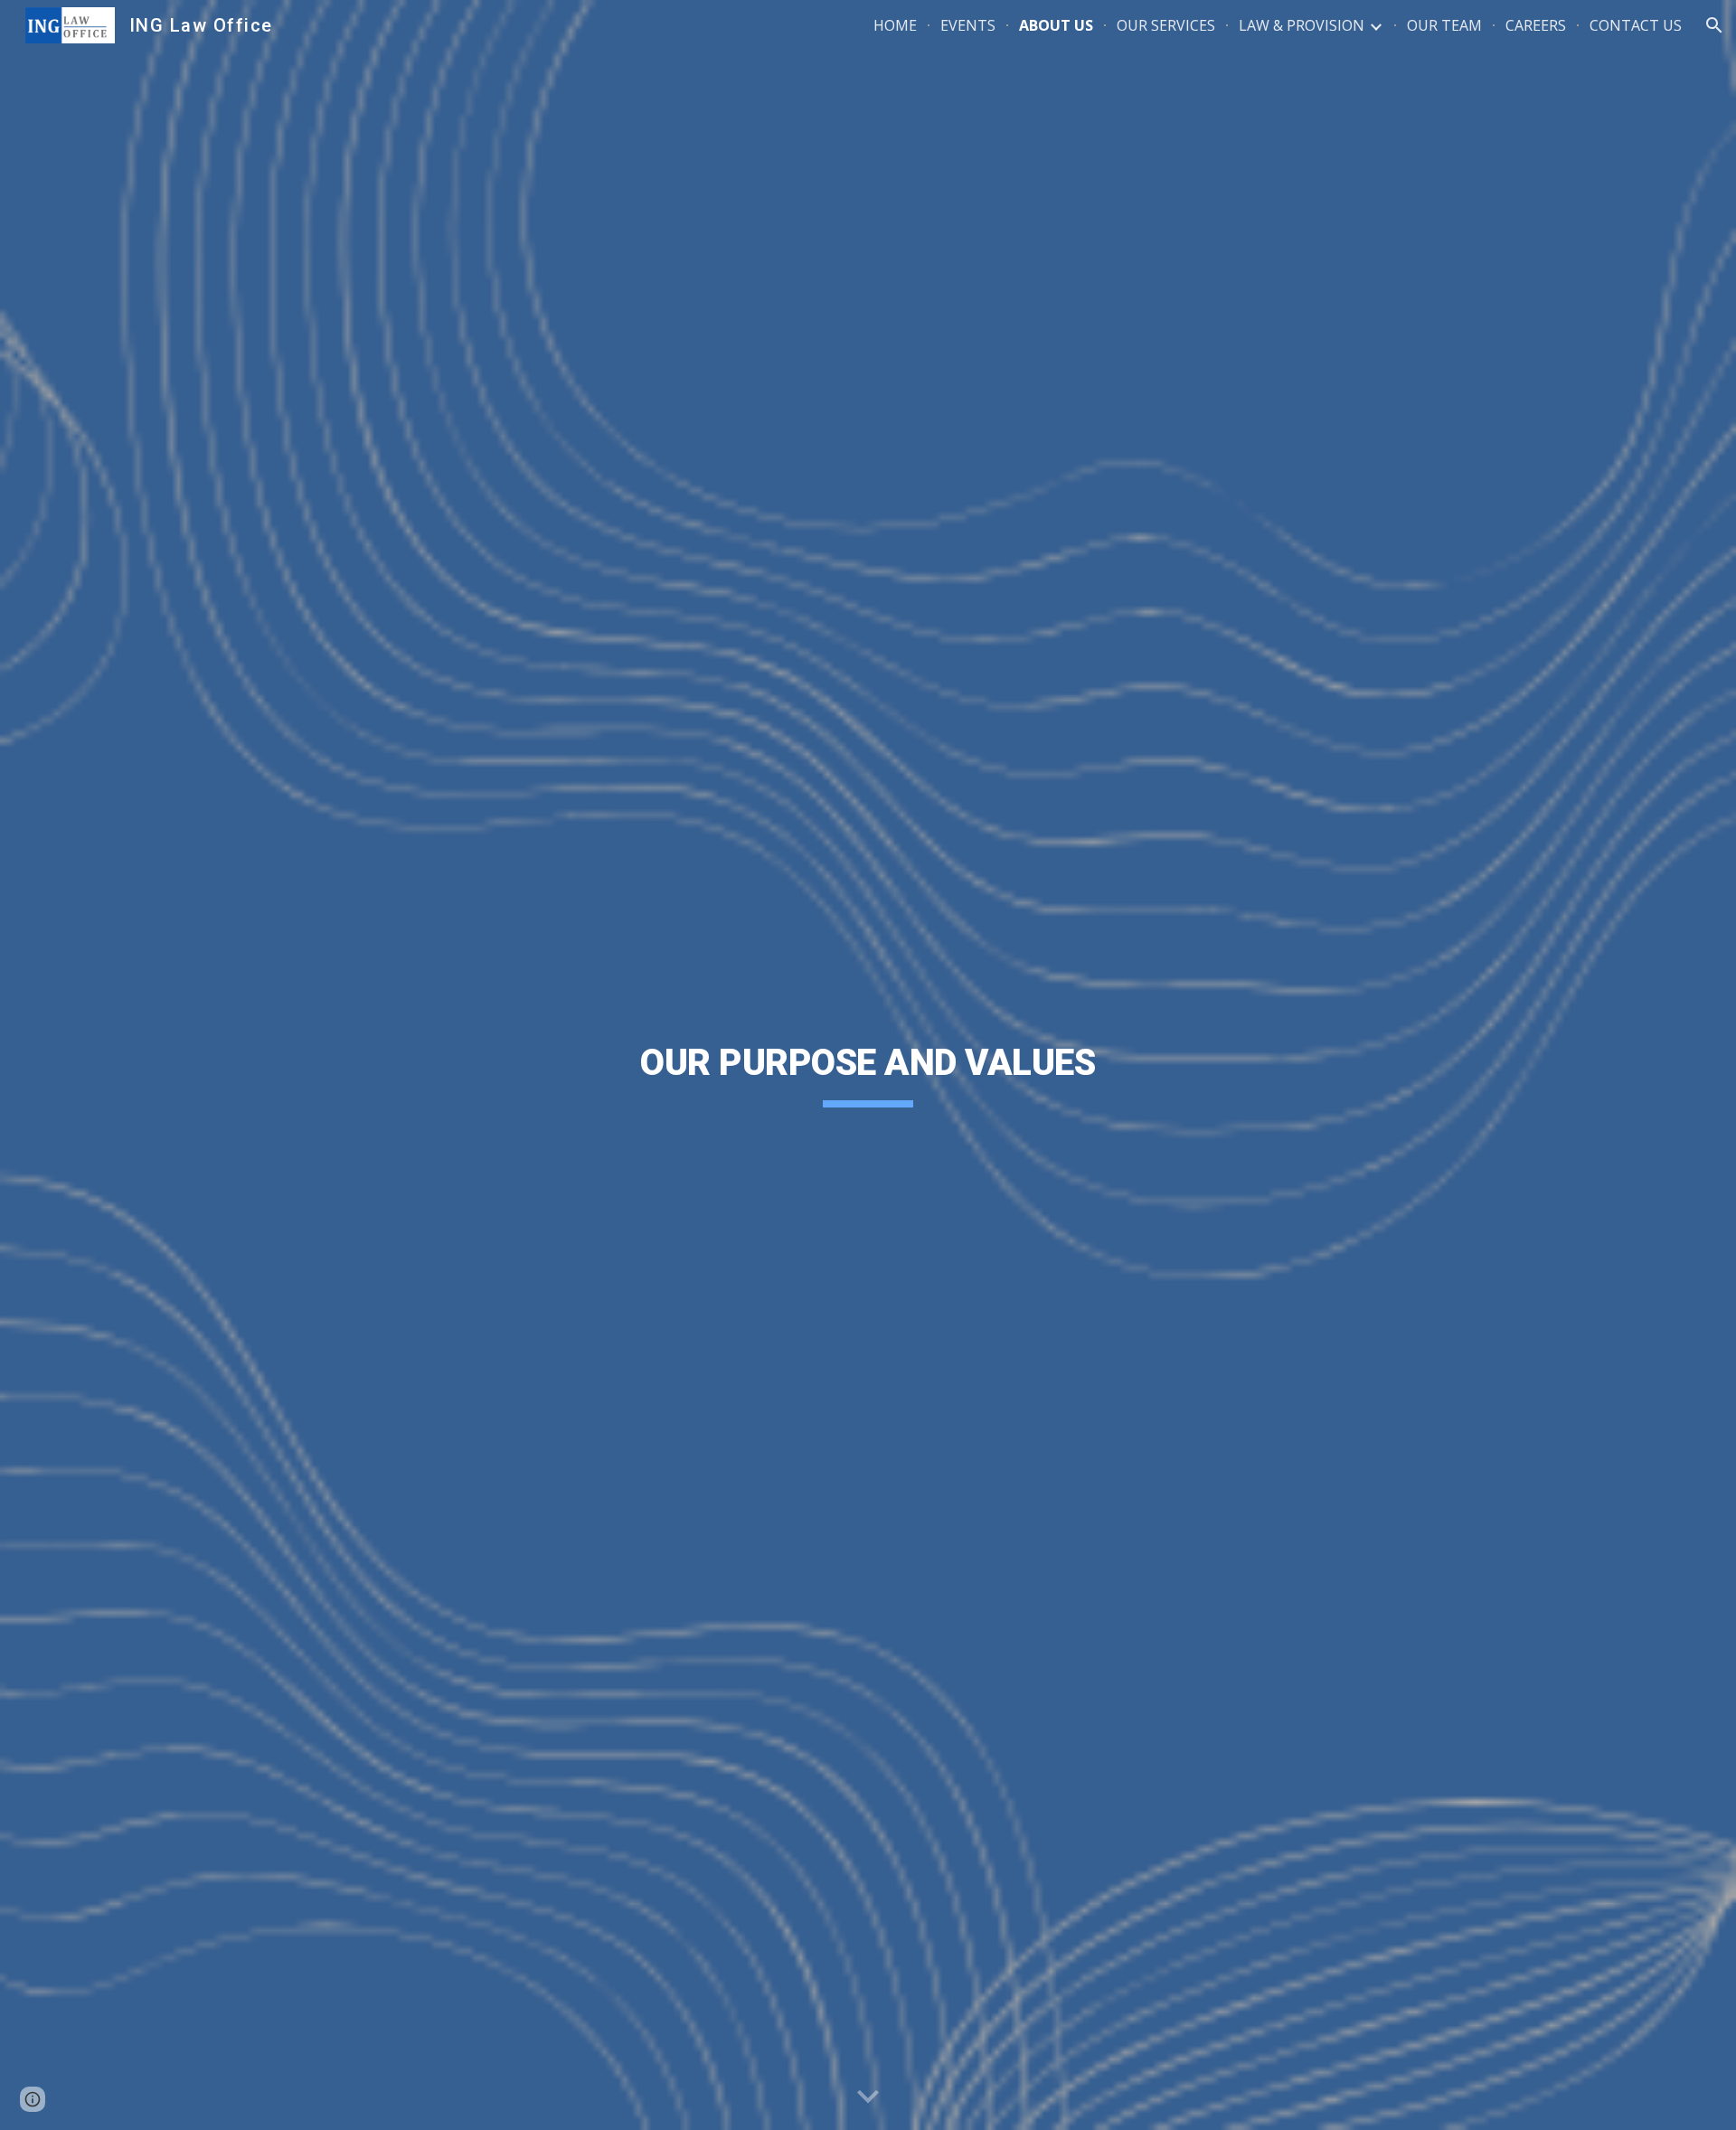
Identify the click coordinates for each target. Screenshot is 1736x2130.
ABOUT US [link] (1056, 25)
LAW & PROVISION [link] (1302, 25)
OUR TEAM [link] (1444, 25)
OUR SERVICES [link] (1166, 25)
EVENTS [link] (968, 25)
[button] (1714, 25)
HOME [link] (895, 25)
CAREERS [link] (1536, 25)
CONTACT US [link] (1636, 25)
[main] (868, 1065)
